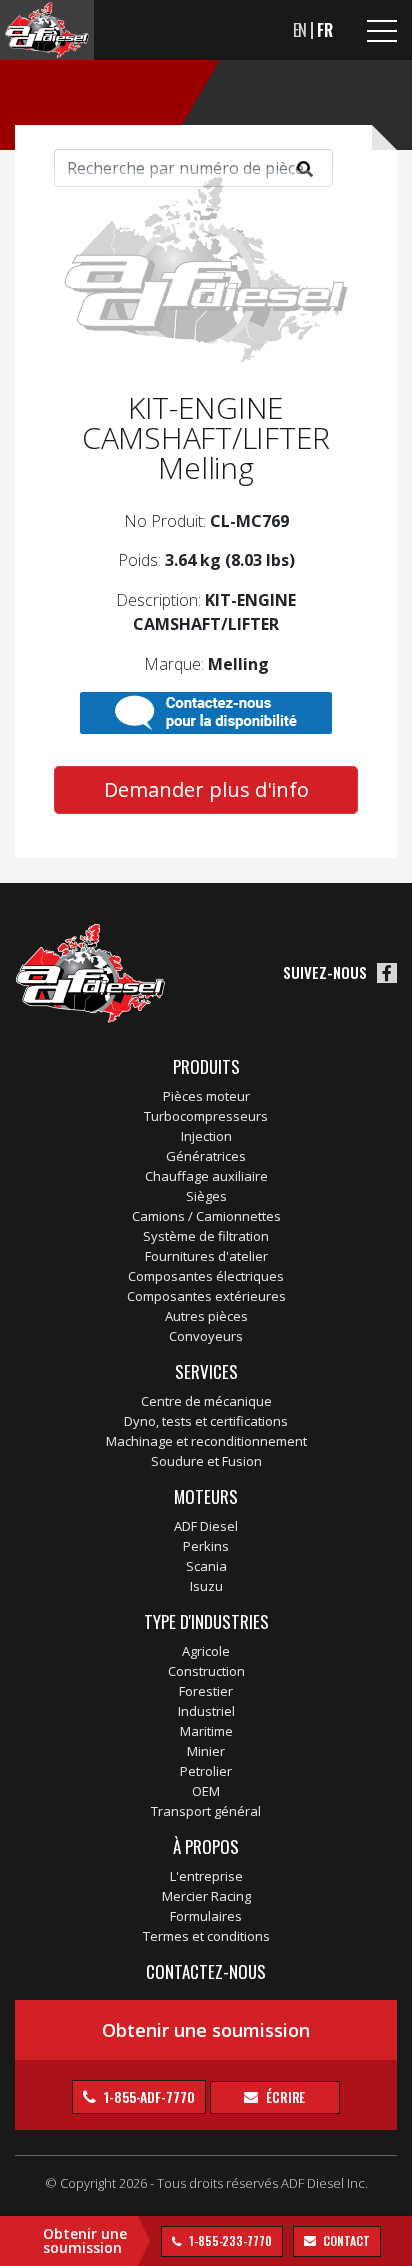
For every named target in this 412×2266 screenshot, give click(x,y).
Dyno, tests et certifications (206, 1421)
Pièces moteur (206, 1096)
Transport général (206, 1811)
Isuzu (206, 1586)
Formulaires (206, 1916)
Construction (206, 1671)
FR (325, 30)
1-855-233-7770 (229, 2240)
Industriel (206, 1711)
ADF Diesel (206, 1526)
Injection (206, 1136)
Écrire (284, 2096)
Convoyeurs (206, 1336)
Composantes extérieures (206, 1296)
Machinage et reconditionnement (206, 1441)
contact (345, 2240)
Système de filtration (206, 1236)
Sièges (206, 1196)
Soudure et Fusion (206, 1461)
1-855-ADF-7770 (148, 2096)
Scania (206, 1566)
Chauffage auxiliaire (206, 1176)
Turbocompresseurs (206, 1116)
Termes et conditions (206, 1936)
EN (300, 30)
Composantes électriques (206, 1276)
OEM (206, 1791)
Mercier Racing (206, 1896)
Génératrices (206, 1156)
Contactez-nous (206, 1971)
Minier (206, 1751)
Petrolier (206, 1771)
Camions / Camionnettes (206, 1216)
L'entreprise (206, 1876)
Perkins (206, 1546)
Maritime (206, 1731)
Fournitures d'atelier (206, 1256)
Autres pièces (206, 1316)
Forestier (206, 1691)
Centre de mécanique (206, 1401)
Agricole (206, 1651)
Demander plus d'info (206, 789)
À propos (206, 1846)
